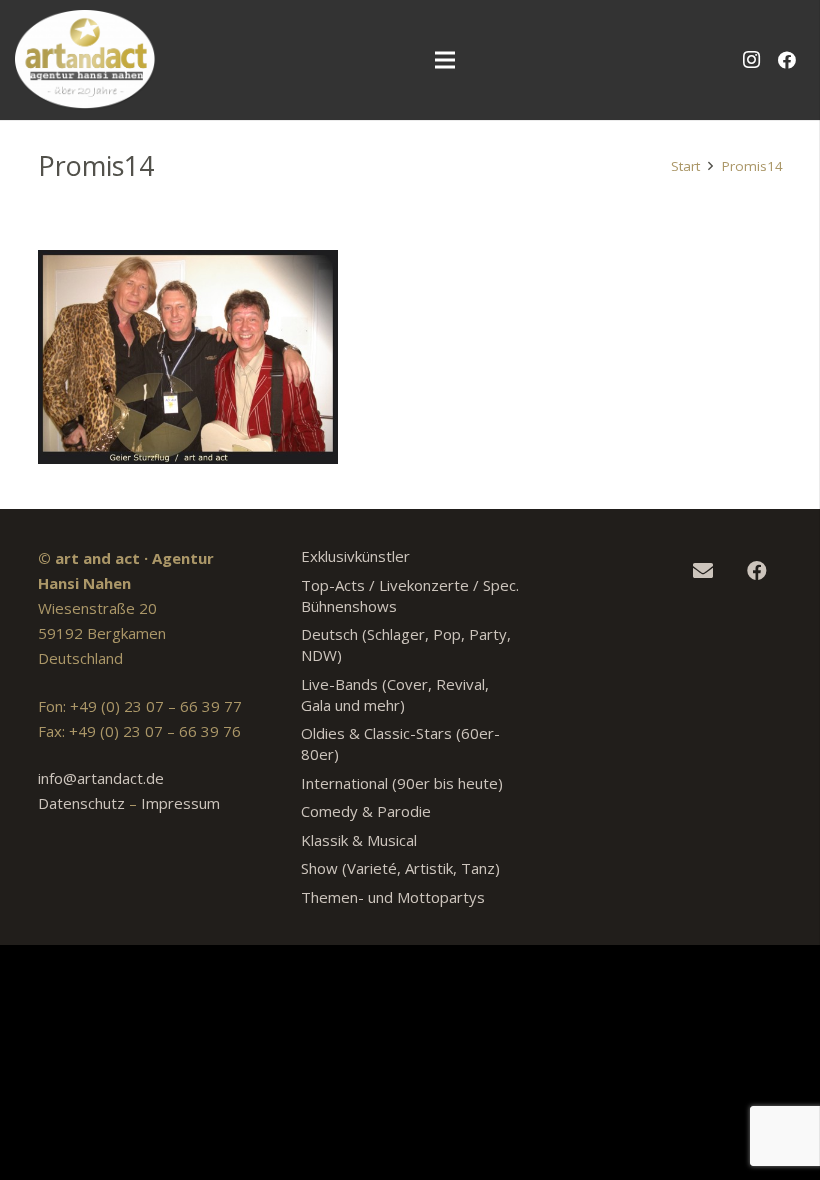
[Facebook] (787, 60)
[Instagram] (751, 60)
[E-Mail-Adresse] (703, 571)
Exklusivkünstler (355, 556)
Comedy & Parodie (366, 811)
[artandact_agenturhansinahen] (85, 60)
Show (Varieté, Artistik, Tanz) (400, 868)
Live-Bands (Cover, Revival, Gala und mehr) (395, 694)
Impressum (180, 803)
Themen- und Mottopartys (393, 897)
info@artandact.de (101, 778)
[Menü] (445, 60)
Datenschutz (81, 803)
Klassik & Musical (359, 840)
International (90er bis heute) (402, 783)
